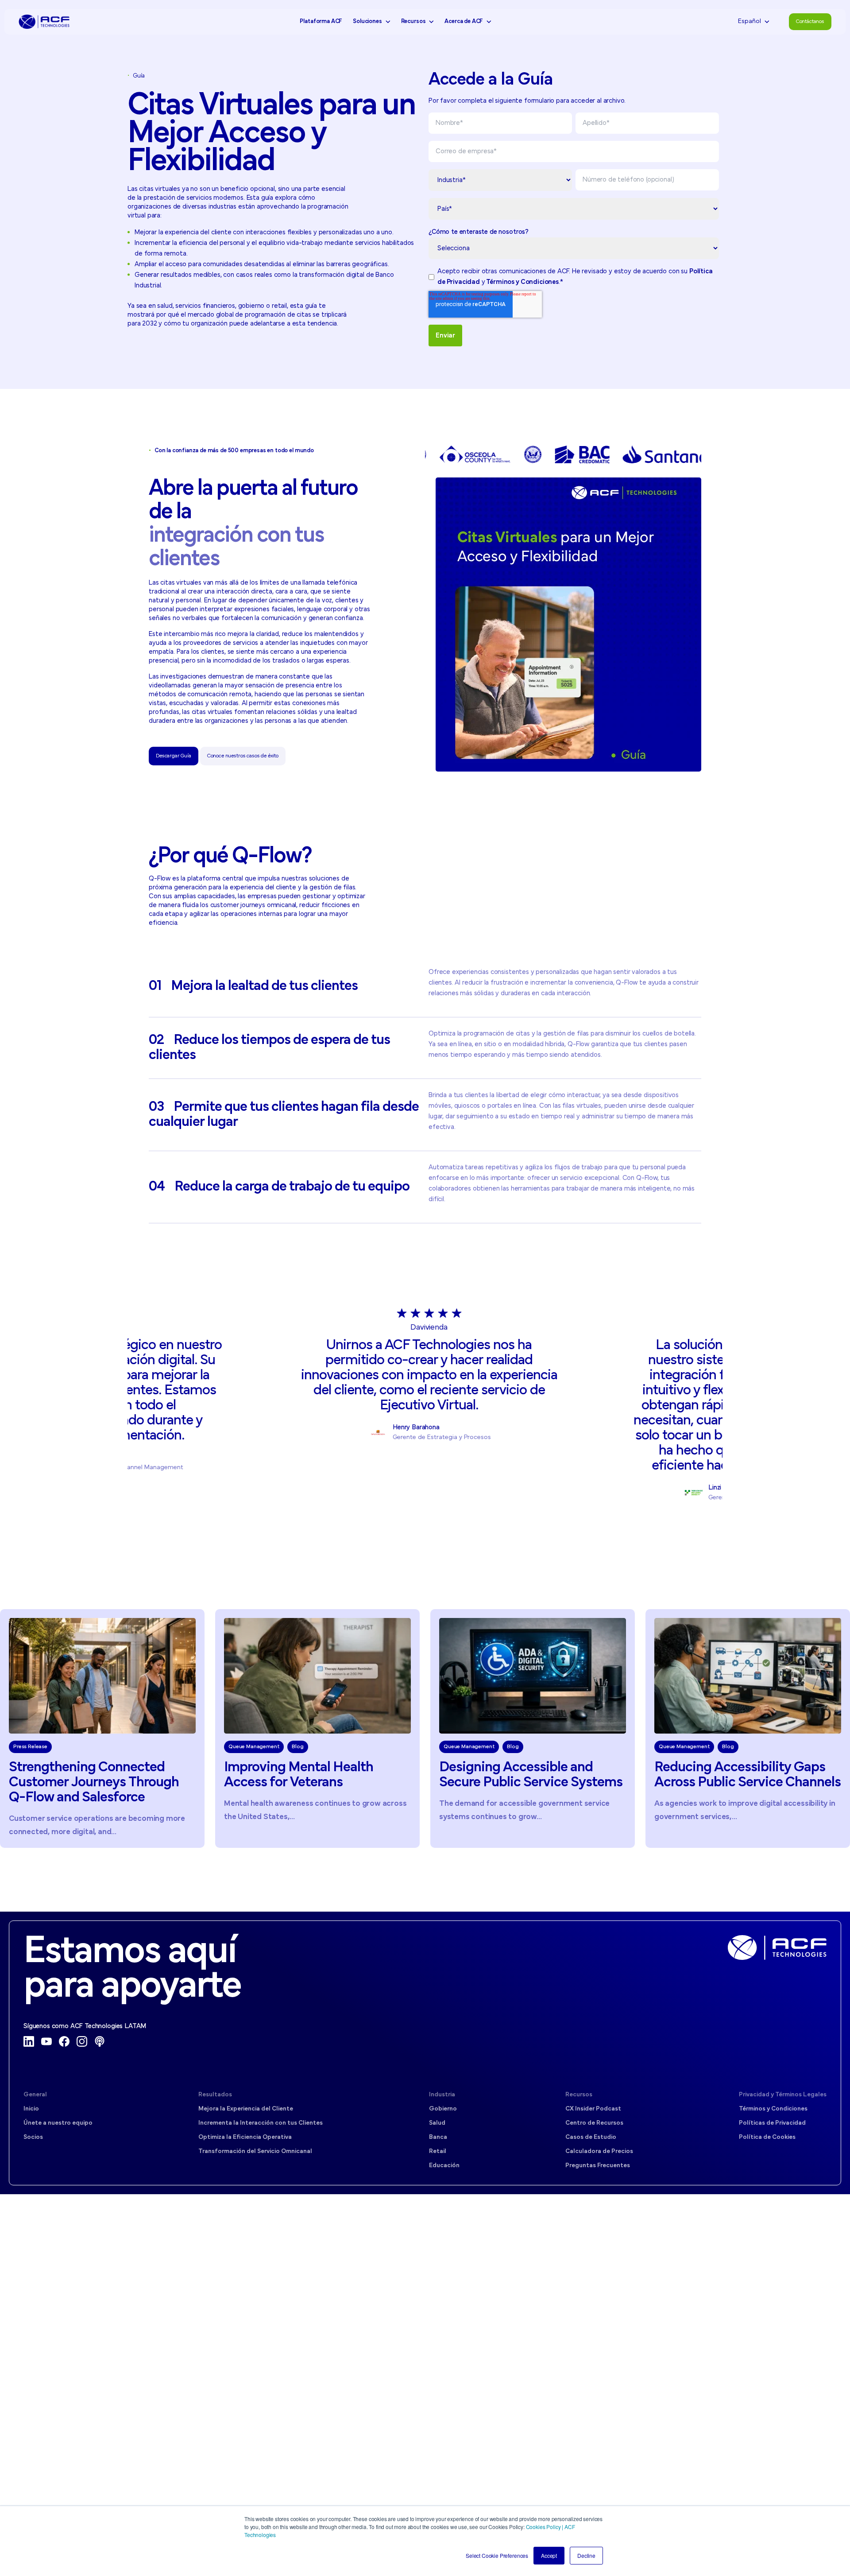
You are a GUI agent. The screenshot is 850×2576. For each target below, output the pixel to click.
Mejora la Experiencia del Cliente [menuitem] (246, 2109)
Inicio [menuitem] (31, 2109)
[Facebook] (64, 2041)
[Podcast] (100, 2041)
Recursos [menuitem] (579, 2095)
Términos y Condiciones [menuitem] (773, 2109)
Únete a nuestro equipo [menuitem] (58, 2123)
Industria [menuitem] (442, 2095)
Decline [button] (586, 2555)
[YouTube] (46, 2041)
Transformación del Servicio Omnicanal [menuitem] (255, 2151)
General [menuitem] (35, 2095)
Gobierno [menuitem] (443, 2109)
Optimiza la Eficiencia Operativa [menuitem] (245, 2137)
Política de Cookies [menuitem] (767, 2137)
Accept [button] (549, 2555)
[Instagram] (82, 2041)
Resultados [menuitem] (215, 2095)
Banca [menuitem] (438, 2137)
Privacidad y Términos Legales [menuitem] (783, 2095)
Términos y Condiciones (522, 282)
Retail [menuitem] (438, 2151)
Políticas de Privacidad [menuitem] (772, 2123)
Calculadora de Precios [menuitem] (599, 2151)
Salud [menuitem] (437, 2123)
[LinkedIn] (29, 2041)
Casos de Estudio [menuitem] (591, 2137)
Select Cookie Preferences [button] (497, 2555)
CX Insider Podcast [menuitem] (593, 2109)
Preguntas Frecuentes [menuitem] (598, 2166)
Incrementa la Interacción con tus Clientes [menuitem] (261, 2123)
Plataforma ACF (321, 21)
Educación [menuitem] (444, 2166)
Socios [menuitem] (33, 2137)
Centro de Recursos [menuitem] (594, 2123)
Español (750, 21)
